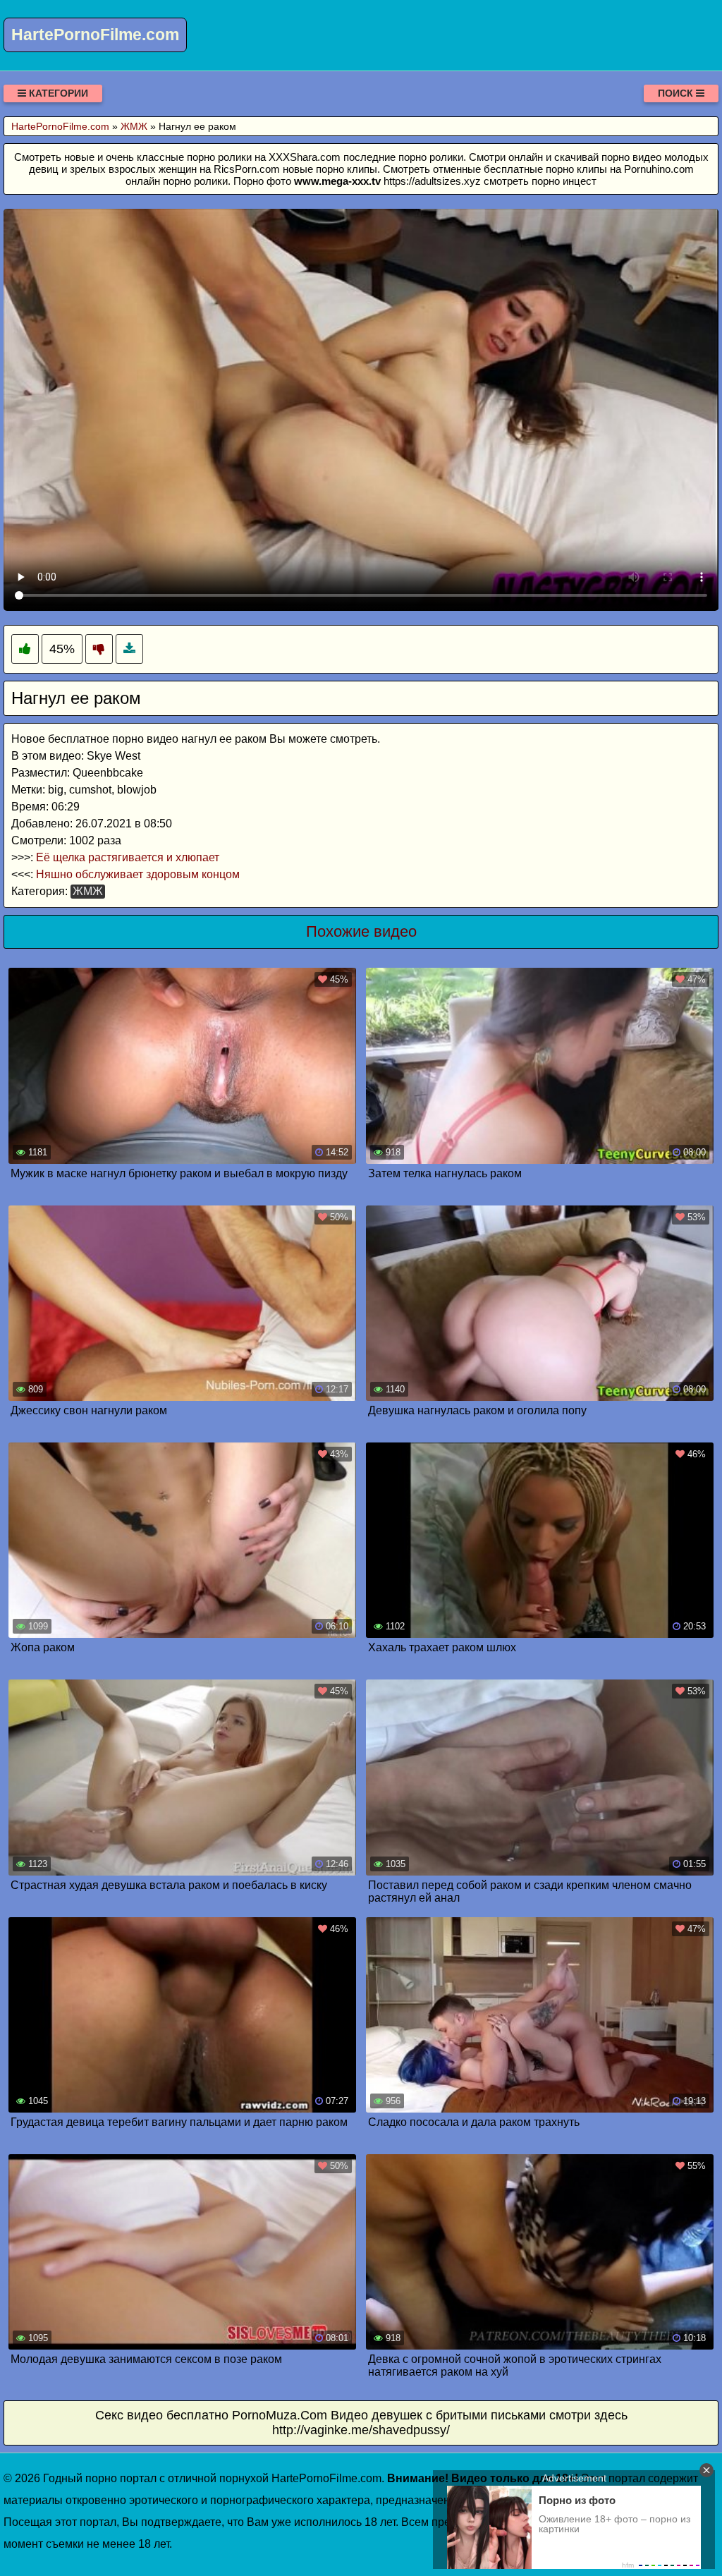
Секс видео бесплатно (162, 2415)
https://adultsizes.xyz (432, 181)
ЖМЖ (88, 891)
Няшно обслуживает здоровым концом (138, 874)
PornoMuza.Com (280, 2415)
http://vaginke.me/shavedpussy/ (361, 2430)
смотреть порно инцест (540, 181)
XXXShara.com (305, 157)
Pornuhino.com (659, 169)
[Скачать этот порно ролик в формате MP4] (129, 649)
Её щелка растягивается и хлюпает (128, 857)
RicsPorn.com (247, 169)
